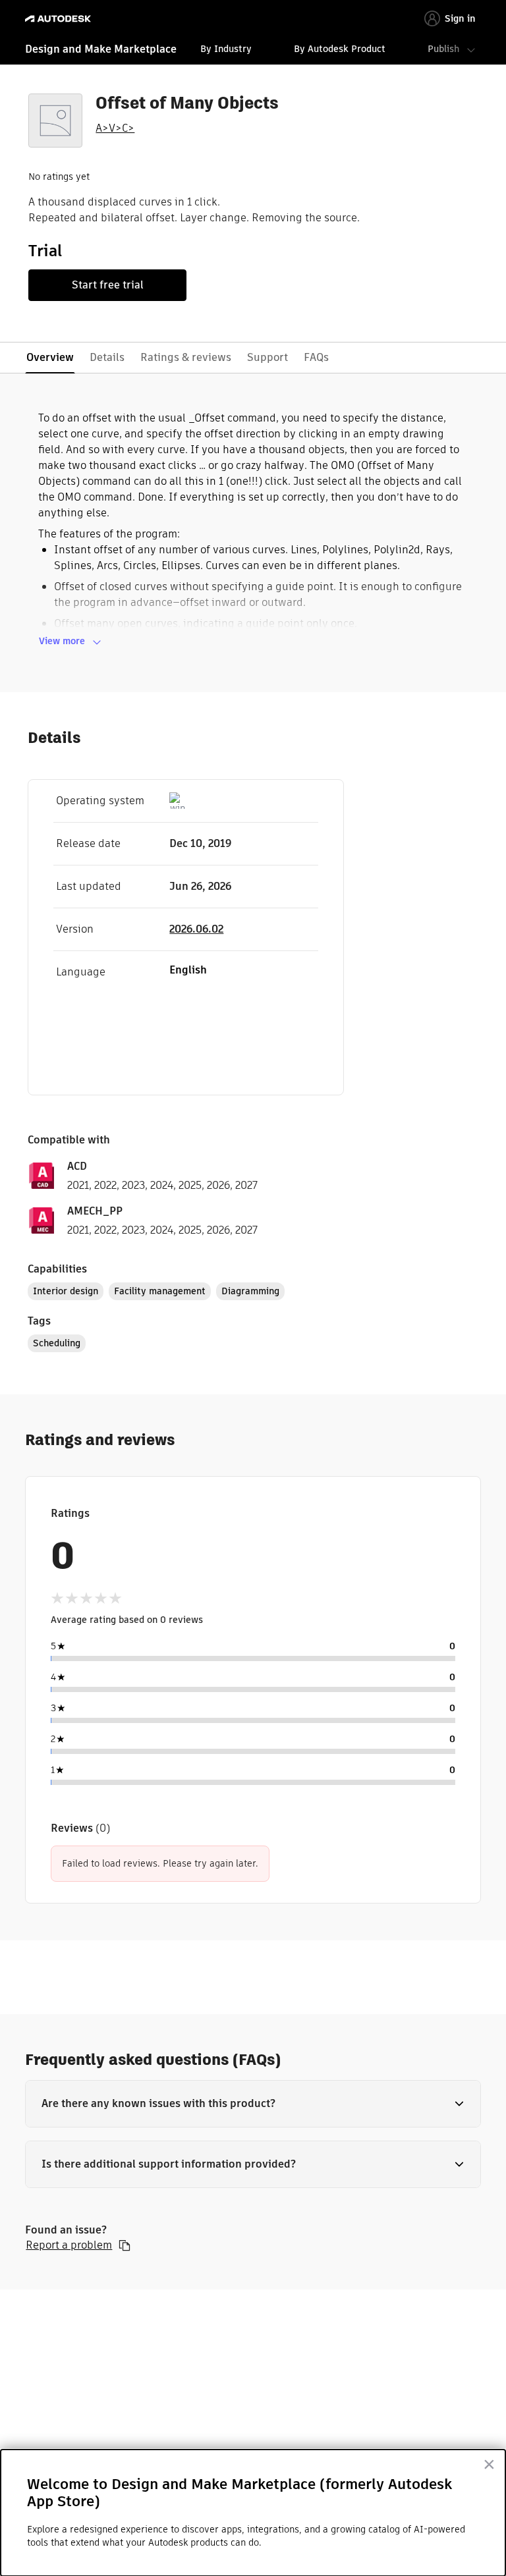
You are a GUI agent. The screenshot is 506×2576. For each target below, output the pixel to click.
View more (62, 641)
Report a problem (69, 2245)
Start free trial (108, 285)
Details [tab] (107, 357)
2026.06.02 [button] (196, 929)
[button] (253, 2104)
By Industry (226, 49)
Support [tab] (267, 357)
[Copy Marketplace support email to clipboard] (125, 2245)
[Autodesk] (60, 19)
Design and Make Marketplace (101, 49)
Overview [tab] (50, 357)
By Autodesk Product (340, 49)
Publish (443, 49)
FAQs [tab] (316, 357)
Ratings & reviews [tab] (186, 357)
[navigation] (253, 51)
